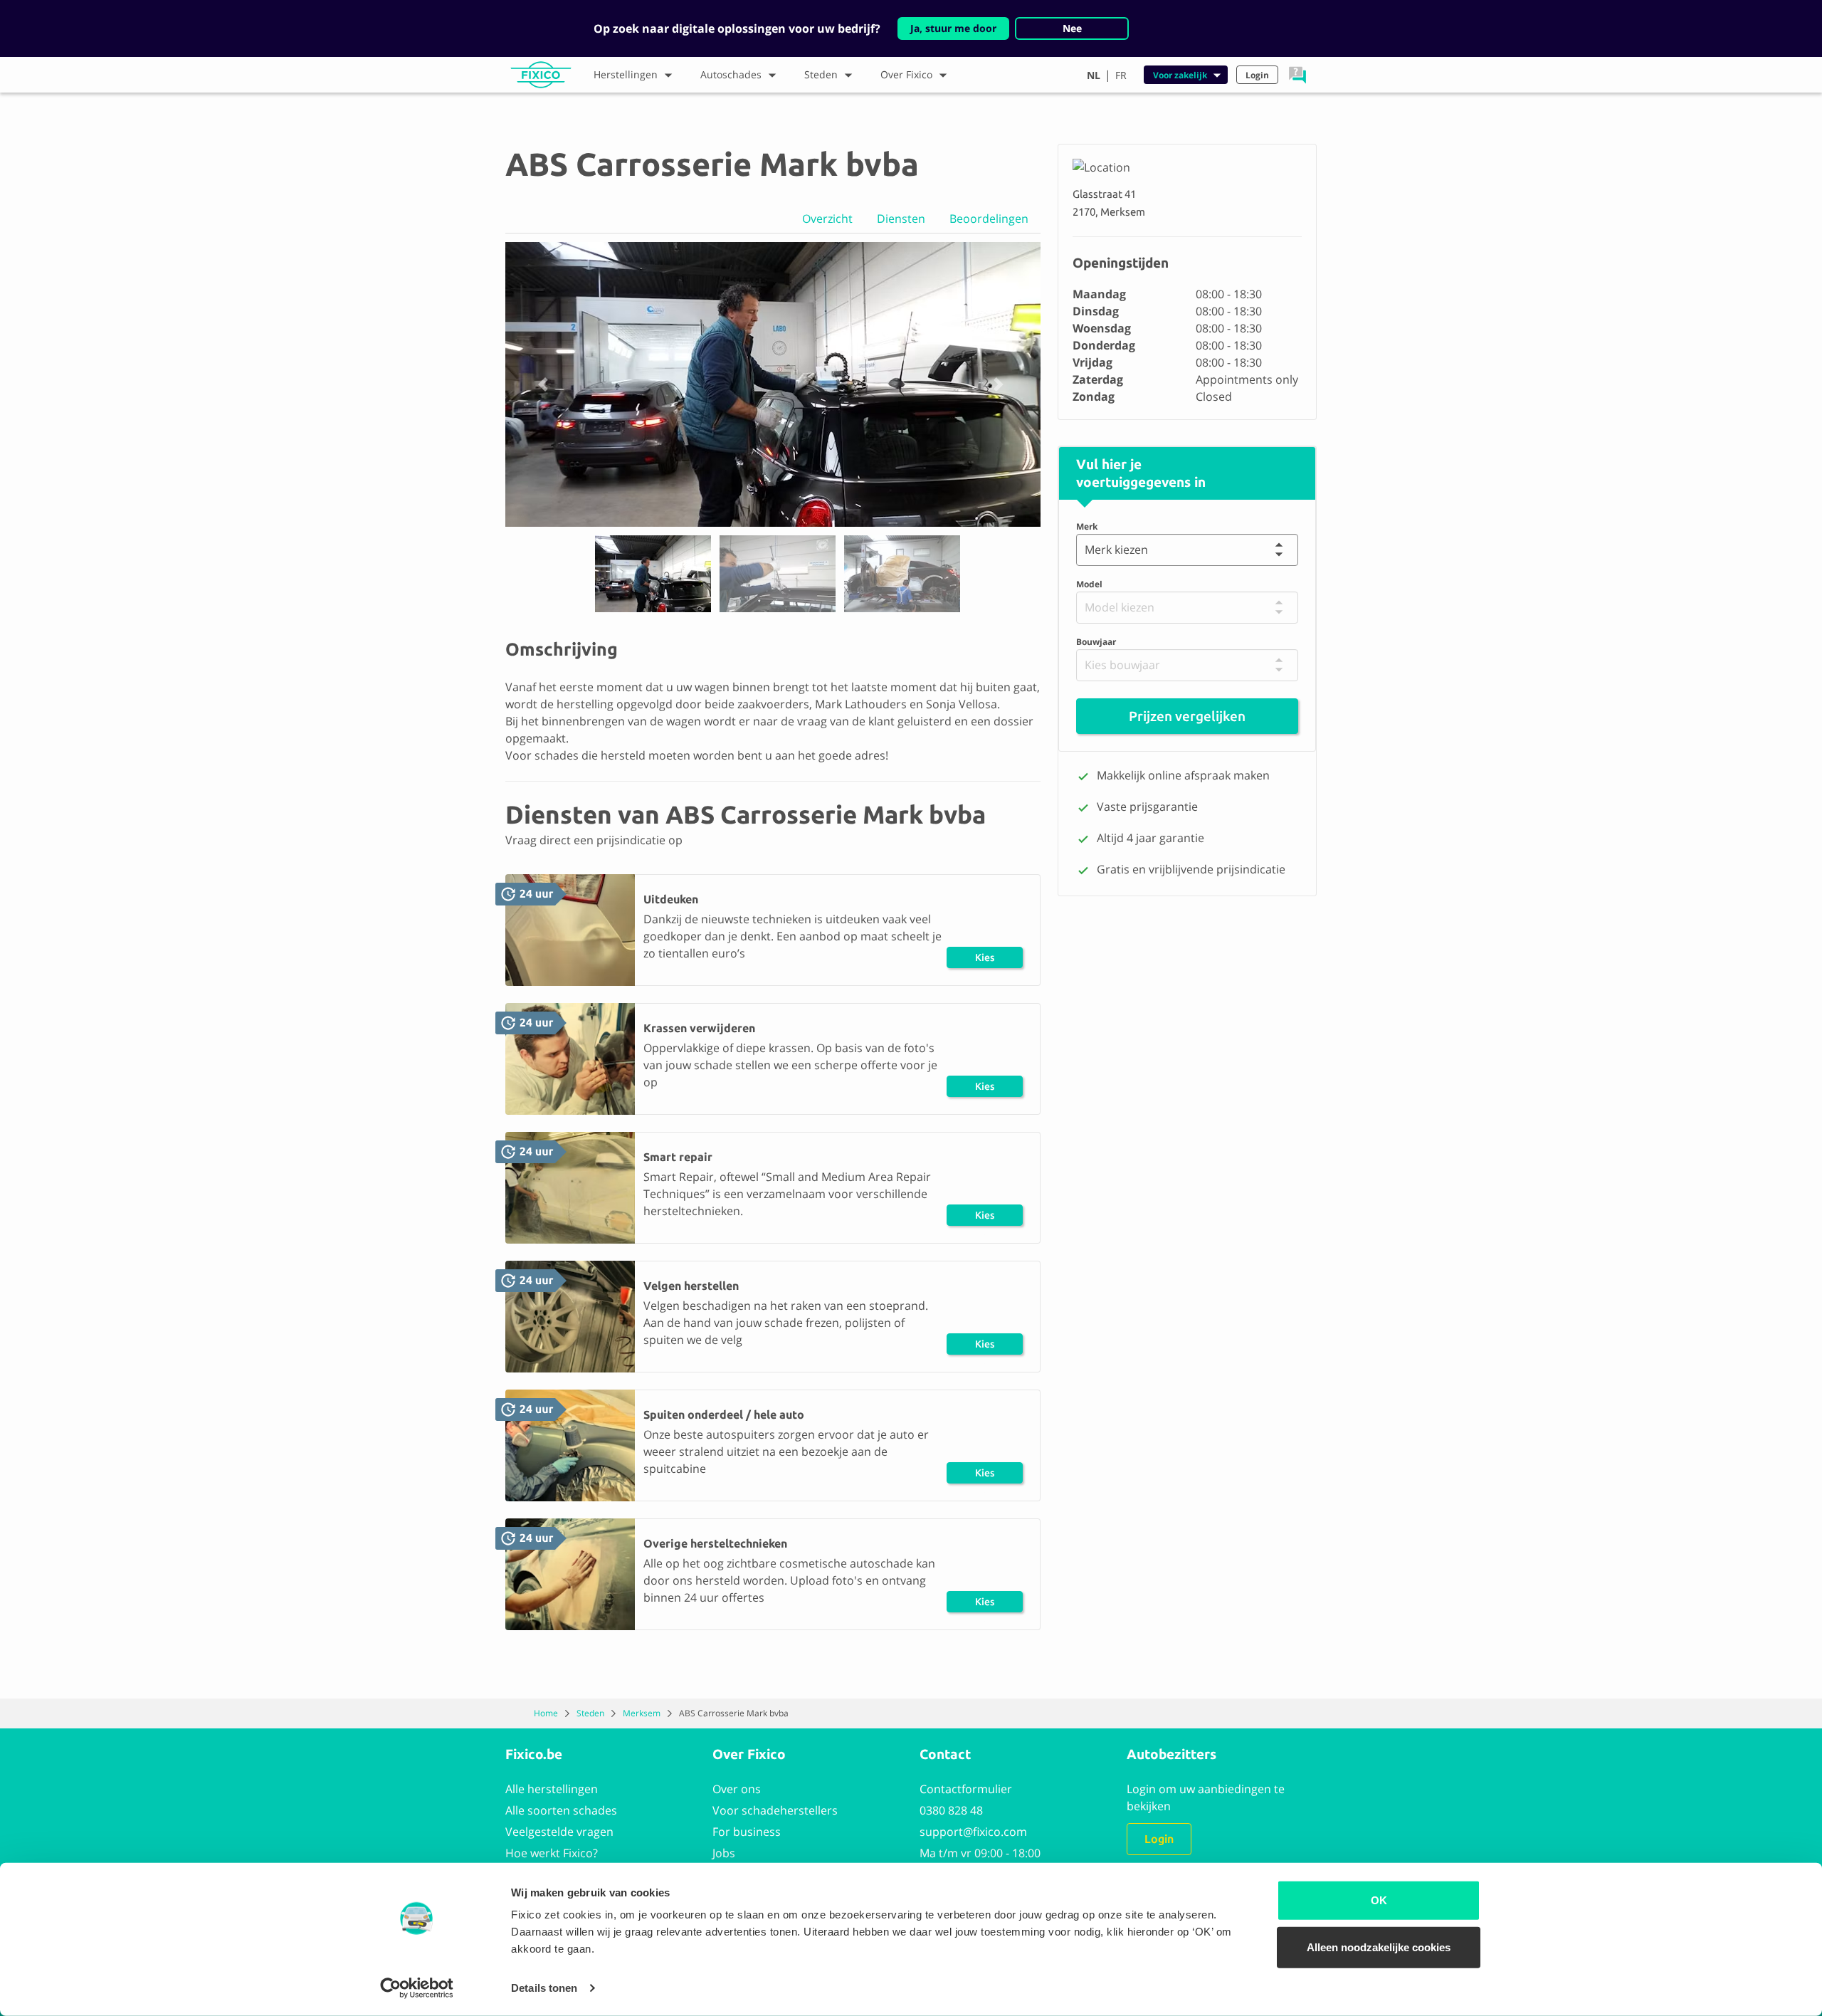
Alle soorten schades (561, 1810)
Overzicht (827, 219)
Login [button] (1257, 75)
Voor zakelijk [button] (1180, 75)
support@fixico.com (973, 1832)
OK (1379, 1900)
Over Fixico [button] (906, 74)
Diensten (901, 219)
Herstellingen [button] (626, 74)
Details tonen (544, 1988)
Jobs (724, 1853)
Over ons (737, 1789)
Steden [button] (821, 74)
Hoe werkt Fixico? (552, 1853)
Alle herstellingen (552, 1789)
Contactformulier (966, 1789)
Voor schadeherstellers (775, 1810)
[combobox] (1088, 550)
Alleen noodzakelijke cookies (1379, 1947)
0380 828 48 (951, 1810)
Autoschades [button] (731, 74)
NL (1094, 75)
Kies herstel (985, 960)
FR (1121, 75)
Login (1159, 1839)
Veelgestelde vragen (559, 1832)
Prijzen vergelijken (1187, 716)
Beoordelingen (989, 219)
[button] (1297, 75)
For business (747, 1832)
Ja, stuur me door (953, 28)
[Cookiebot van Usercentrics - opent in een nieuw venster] (417, 1988)
